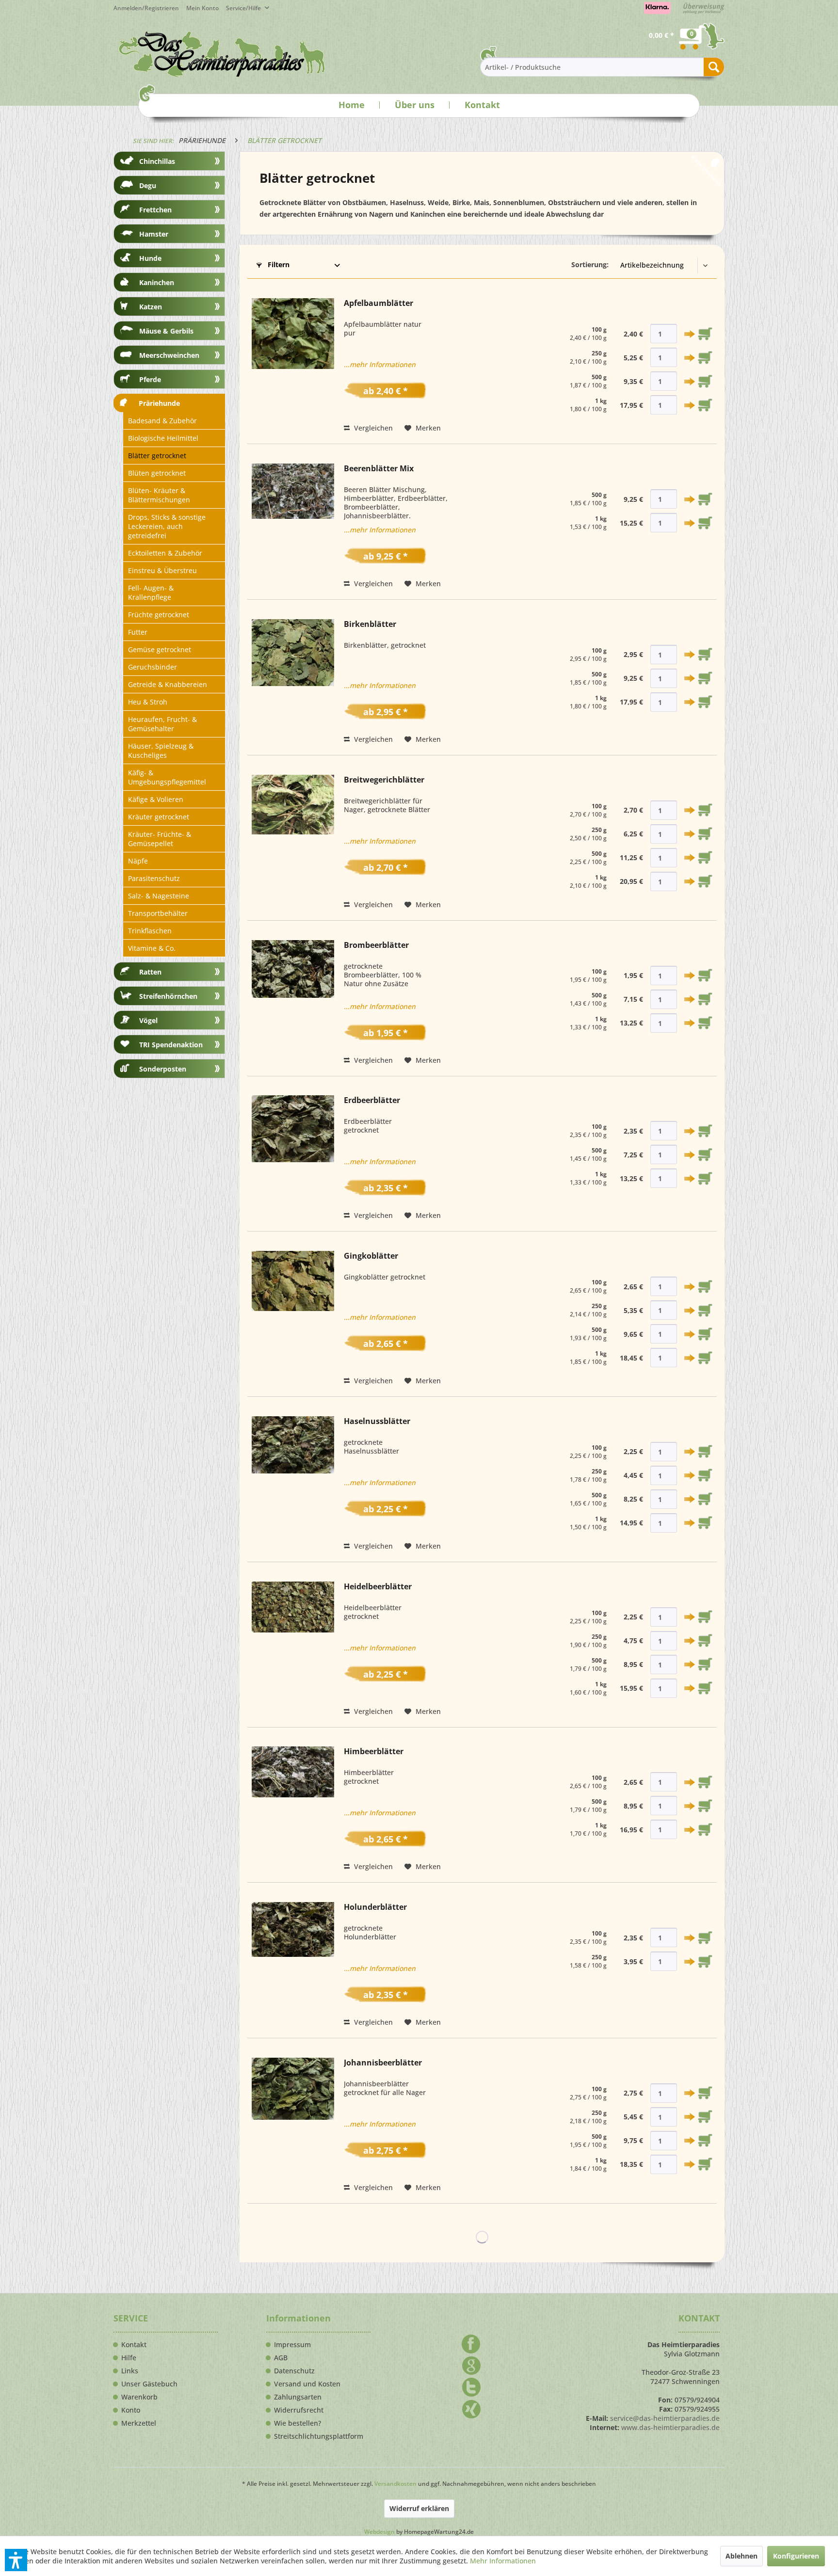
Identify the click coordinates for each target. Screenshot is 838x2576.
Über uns (415, 105)
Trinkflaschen (150, 931)
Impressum (292, 2345)
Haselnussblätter (377, 1421)
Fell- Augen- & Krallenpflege (151, 592)
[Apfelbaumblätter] (293, 366)
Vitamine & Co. (152, 948)
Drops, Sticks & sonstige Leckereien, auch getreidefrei (167, 526)
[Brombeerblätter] (293, 1003)
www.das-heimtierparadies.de (670, 2427)
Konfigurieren (796, 2556)
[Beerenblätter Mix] (293, 527)
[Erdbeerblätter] (293, 1158)
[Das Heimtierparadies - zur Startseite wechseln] (222, 54)
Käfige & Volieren (156, 799)
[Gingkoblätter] (293, 1319)
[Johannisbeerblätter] (293, 2126)
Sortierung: (590, 264)
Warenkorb (139, 2397)
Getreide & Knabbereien (168, 684)
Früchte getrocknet (159, 615)
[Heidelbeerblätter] (293, 1649)
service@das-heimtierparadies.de (665, 2418)
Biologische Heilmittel (163, 438)
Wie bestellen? (298, 2423)
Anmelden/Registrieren (146, 8)
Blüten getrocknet (157, 473)
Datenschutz (294, 2371)
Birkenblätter (370, 624)
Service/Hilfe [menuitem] (244, 8)
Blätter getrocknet (157, 456)
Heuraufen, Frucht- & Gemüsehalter (162, 724)
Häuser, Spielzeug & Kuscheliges (161, 751)
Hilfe (129, 2358)
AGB (281, 2358)
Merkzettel (139, 2423)
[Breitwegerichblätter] (293, 843)
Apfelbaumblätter (379, 303)
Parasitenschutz (154, 878)
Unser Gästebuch (149, 2384)
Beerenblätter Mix (379, 469)
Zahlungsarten (298, 2397)
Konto (131, 2410)
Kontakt (482, 105)
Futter (138, 632)
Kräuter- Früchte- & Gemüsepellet (160, 839)
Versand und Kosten (307, 2384)
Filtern (278, 264)
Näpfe (138, 861)
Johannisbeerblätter (383, 2063)
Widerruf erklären (419, 2508)
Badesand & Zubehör (162, 421)
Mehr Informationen (503, 2561)
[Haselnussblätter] (293, 1484)
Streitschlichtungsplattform (319, 2436)
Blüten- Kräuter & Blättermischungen (159, 495)
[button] (16, 2560)
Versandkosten (395, 2484)
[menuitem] (206, 8)
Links (130, 2371)
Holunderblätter (375, 1907)
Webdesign (379, 2532)
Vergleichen (372, 428)
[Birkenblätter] (293, 682)
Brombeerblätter (376, 945)
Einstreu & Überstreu (162, 570)
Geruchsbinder (153, 667)
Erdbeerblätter (372, 1100)
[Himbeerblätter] (293, 1809)
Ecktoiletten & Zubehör (165, 553)
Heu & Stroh (148, 702)
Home (352, 105)
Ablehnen (741, 2556)
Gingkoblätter (371, 1256)
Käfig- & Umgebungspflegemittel (167, 777)
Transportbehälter (158, 913)
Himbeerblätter (374, 1752)
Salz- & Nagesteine (159, 896)
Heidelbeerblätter (378, 1587)
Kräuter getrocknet (159, 817)
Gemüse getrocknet (160, 649)
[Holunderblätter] (293, 1965)
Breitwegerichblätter (384, 780)
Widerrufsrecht (299, 2410)
